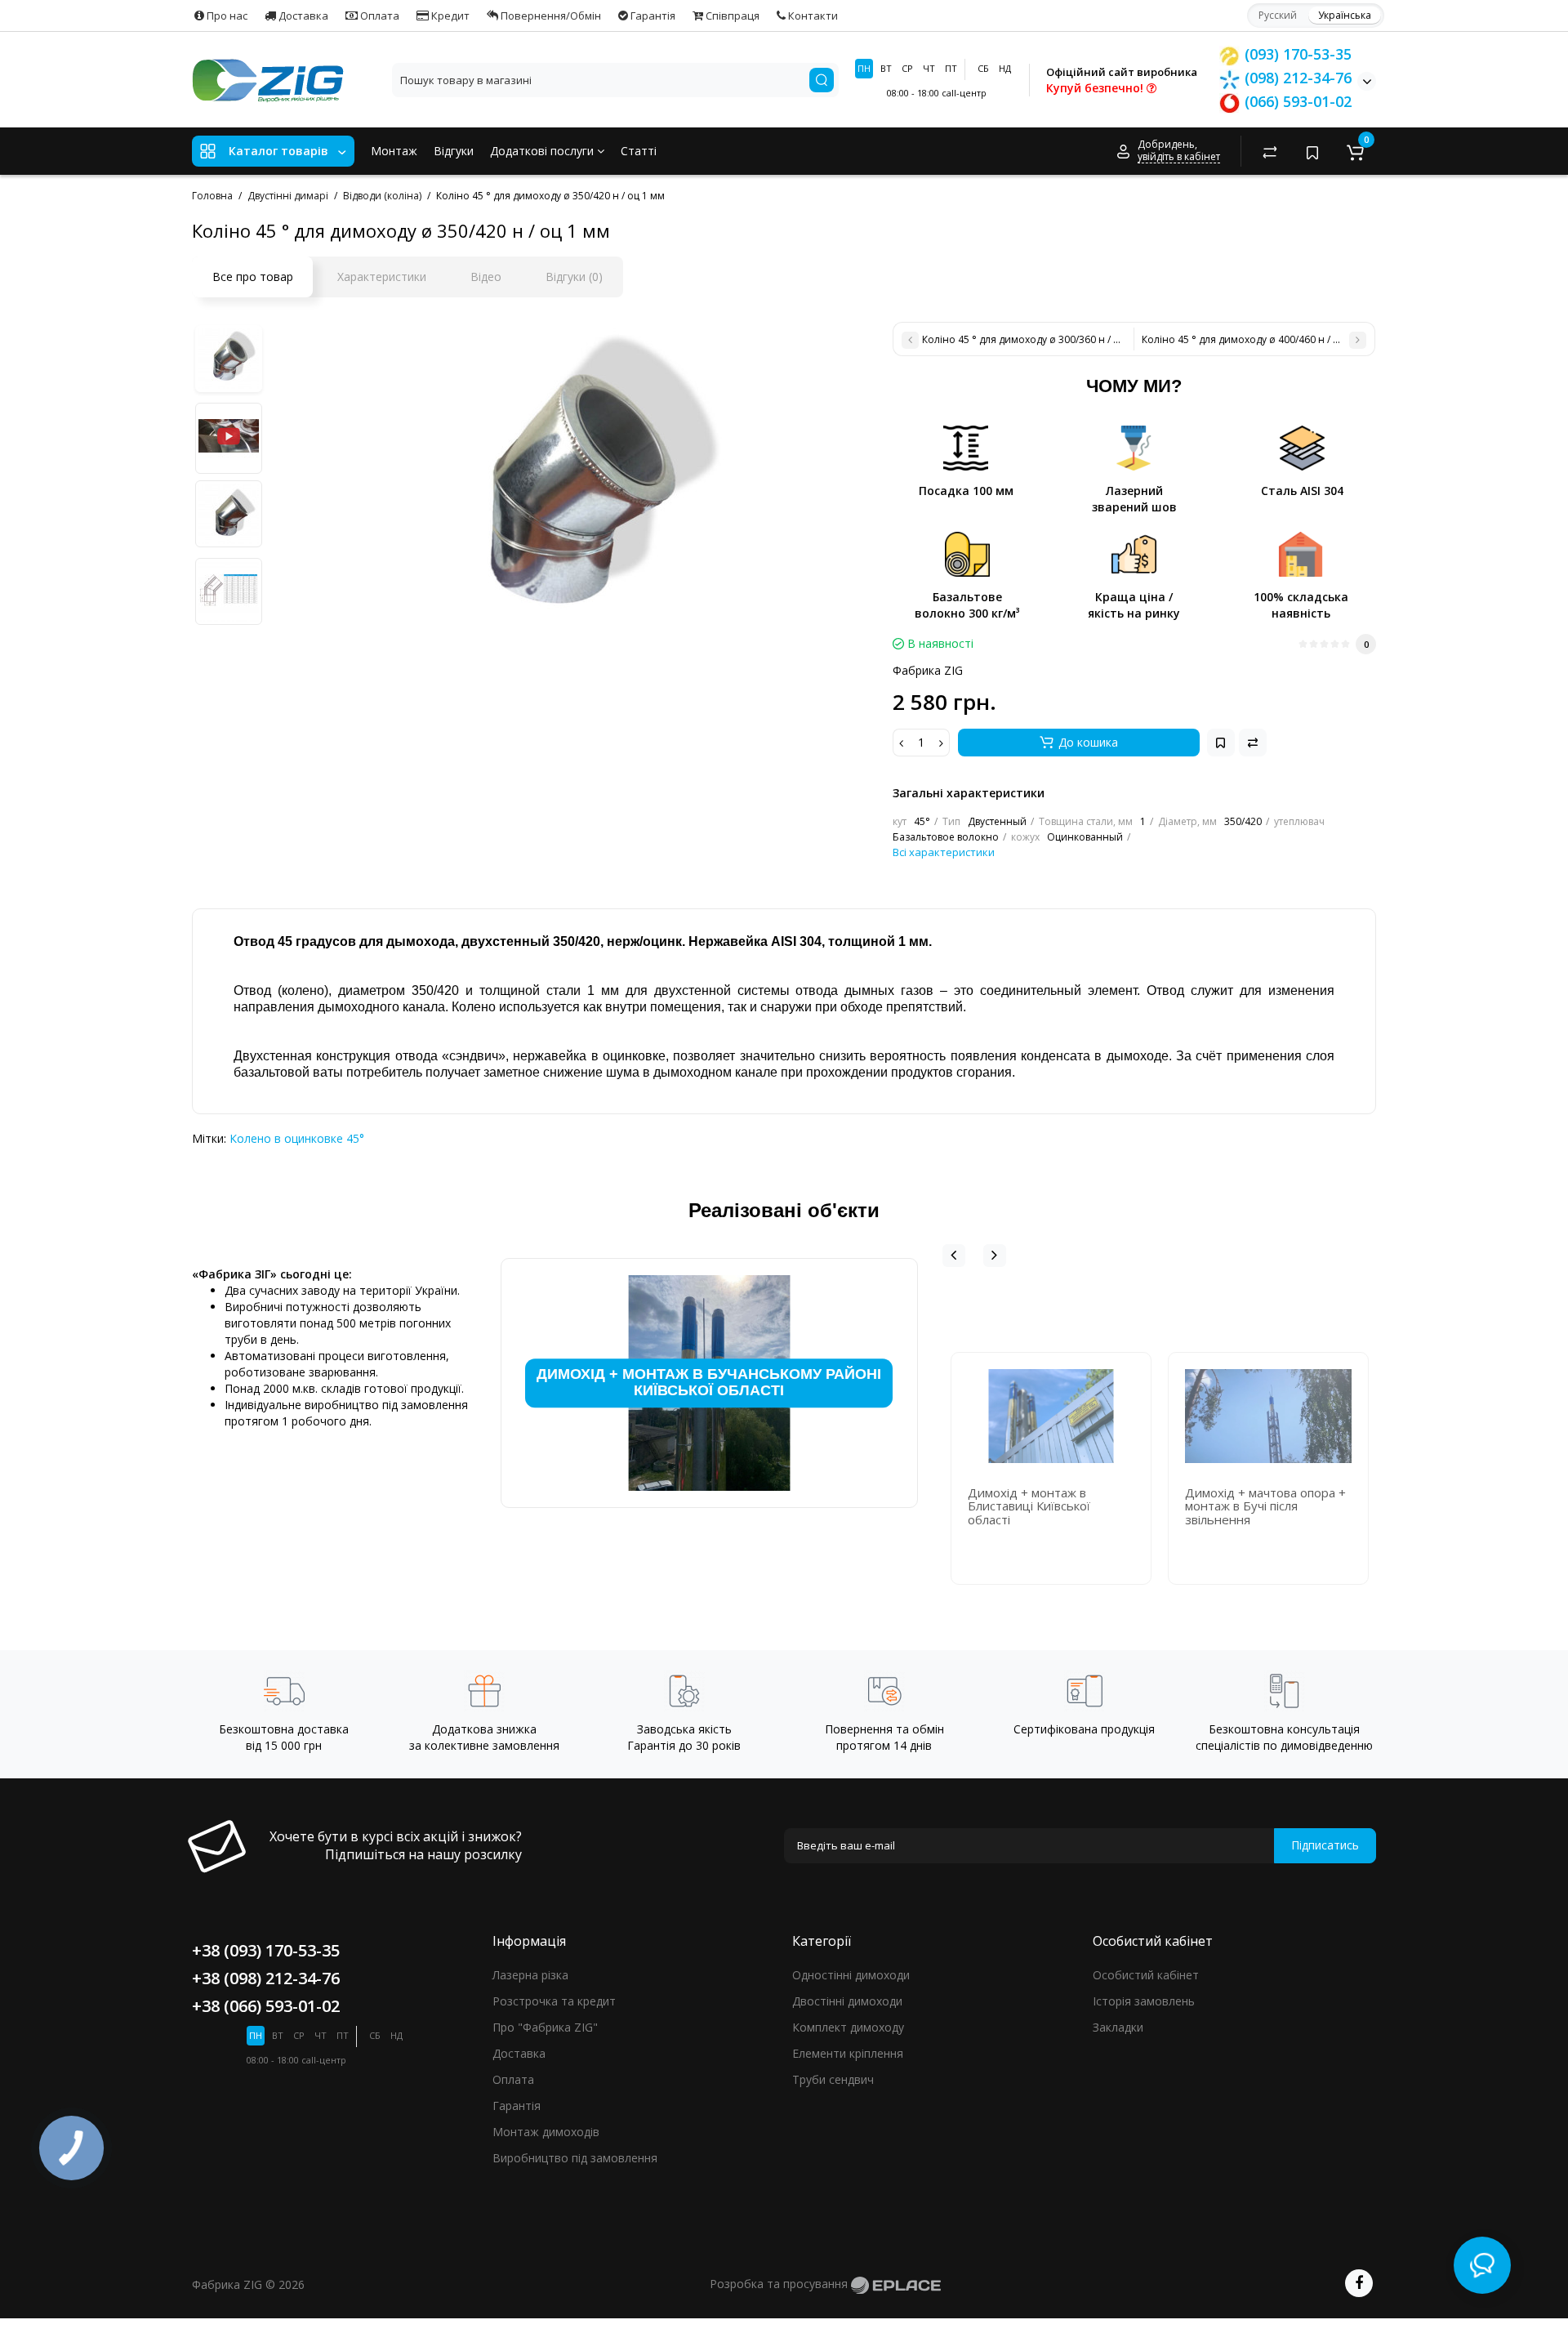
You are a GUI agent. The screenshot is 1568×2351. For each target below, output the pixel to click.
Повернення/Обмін (550, 16)
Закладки (1118, 2027)
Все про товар (253, 277)
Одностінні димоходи (851, 1975)
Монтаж (394, 151)
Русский (1278, 15)
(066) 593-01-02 (1296, 101)
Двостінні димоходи (847, 2001)
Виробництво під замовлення (575, 2158)
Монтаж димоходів (546, 2132)
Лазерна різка (530, 1975)
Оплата (379, 16)
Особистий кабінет (1146, 1975)
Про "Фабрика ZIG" (545, 2027)
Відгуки (454, 151)
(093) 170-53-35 (1296, 54)
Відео (486, 277)
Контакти (812, 16)
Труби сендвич (833, 2079)
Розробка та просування (780, 2284)
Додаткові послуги (543, 151)
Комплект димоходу (848, 2027)
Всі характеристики (944, 852)
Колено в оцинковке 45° (297, 1138)
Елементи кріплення (848, 2053)
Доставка (302, 16)
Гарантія (652, 16)
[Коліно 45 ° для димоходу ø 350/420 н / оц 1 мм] (573, 485)
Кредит (449, 16)
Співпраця (731, 16)
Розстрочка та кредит (554, 2001)
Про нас (226, 16)
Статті (639, 151)
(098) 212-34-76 (1296, 78)
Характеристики (382, 277)
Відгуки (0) (574, 277)
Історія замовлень (1144, 2001)
